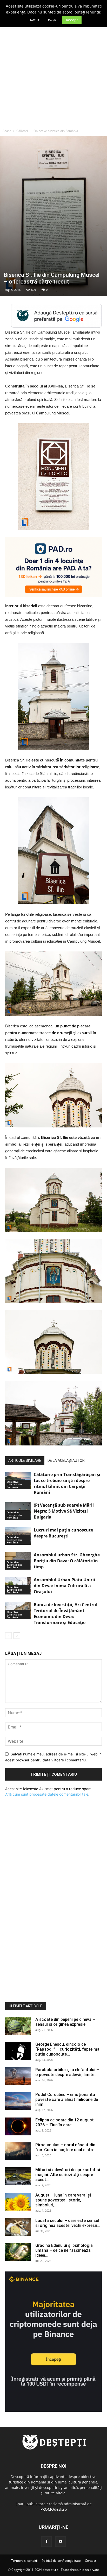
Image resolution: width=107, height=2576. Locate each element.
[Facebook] (46, 2542)
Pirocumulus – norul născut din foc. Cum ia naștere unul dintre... (66, 2147)
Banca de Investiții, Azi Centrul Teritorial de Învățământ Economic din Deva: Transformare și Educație (66, 1614)
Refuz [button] (35, 20)
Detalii (52, 20)
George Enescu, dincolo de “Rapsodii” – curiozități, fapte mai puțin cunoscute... (68, 2049)
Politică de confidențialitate (61, 2561)
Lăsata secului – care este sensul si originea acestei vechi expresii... (68, 2223)
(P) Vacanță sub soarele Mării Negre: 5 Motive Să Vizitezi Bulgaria (64, 1511)
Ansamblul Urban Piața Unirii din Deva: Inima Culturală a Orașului (64, 1586)
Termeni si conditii (24, 2561)
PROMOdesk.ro (54, 2509)
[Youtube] (61, 2542)
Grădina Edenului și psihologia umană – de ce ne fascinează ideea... (64, 2250)
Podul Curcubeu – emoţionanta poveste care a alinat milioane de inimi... (67, 2099)
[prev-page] (8, 1636)
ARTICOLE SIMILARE (25, 1460)
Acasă (7, 131)
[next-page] (17, 1636)
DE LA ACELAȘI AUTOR (66, 1460)
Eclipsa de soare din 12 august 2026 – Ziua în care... (65, 2122)
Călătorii (22, 131)
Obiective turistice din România (56, 131)
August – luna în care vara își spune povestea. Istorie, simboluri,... (63, 2200)
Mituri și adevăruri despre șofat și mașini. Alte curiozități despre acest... (68, 2175)
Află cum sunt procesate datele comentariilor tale (47, 1794)
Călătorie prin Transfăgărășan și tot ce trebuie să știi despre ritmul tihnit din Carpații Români (67, 1483)
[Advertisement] (53, 70)
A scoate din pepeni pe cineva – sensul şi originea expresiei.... (65, 2022)
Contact (91, 2561)
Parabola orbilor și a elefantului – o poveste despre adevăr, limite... (67, 2072)
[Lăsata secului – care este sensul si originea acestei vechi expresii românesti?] (18, 2227)
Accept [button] (72, 20)
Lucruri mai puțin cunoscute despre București (63, 1533)
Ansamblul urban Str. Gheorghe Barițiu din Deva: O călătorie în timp (67, 1561)
